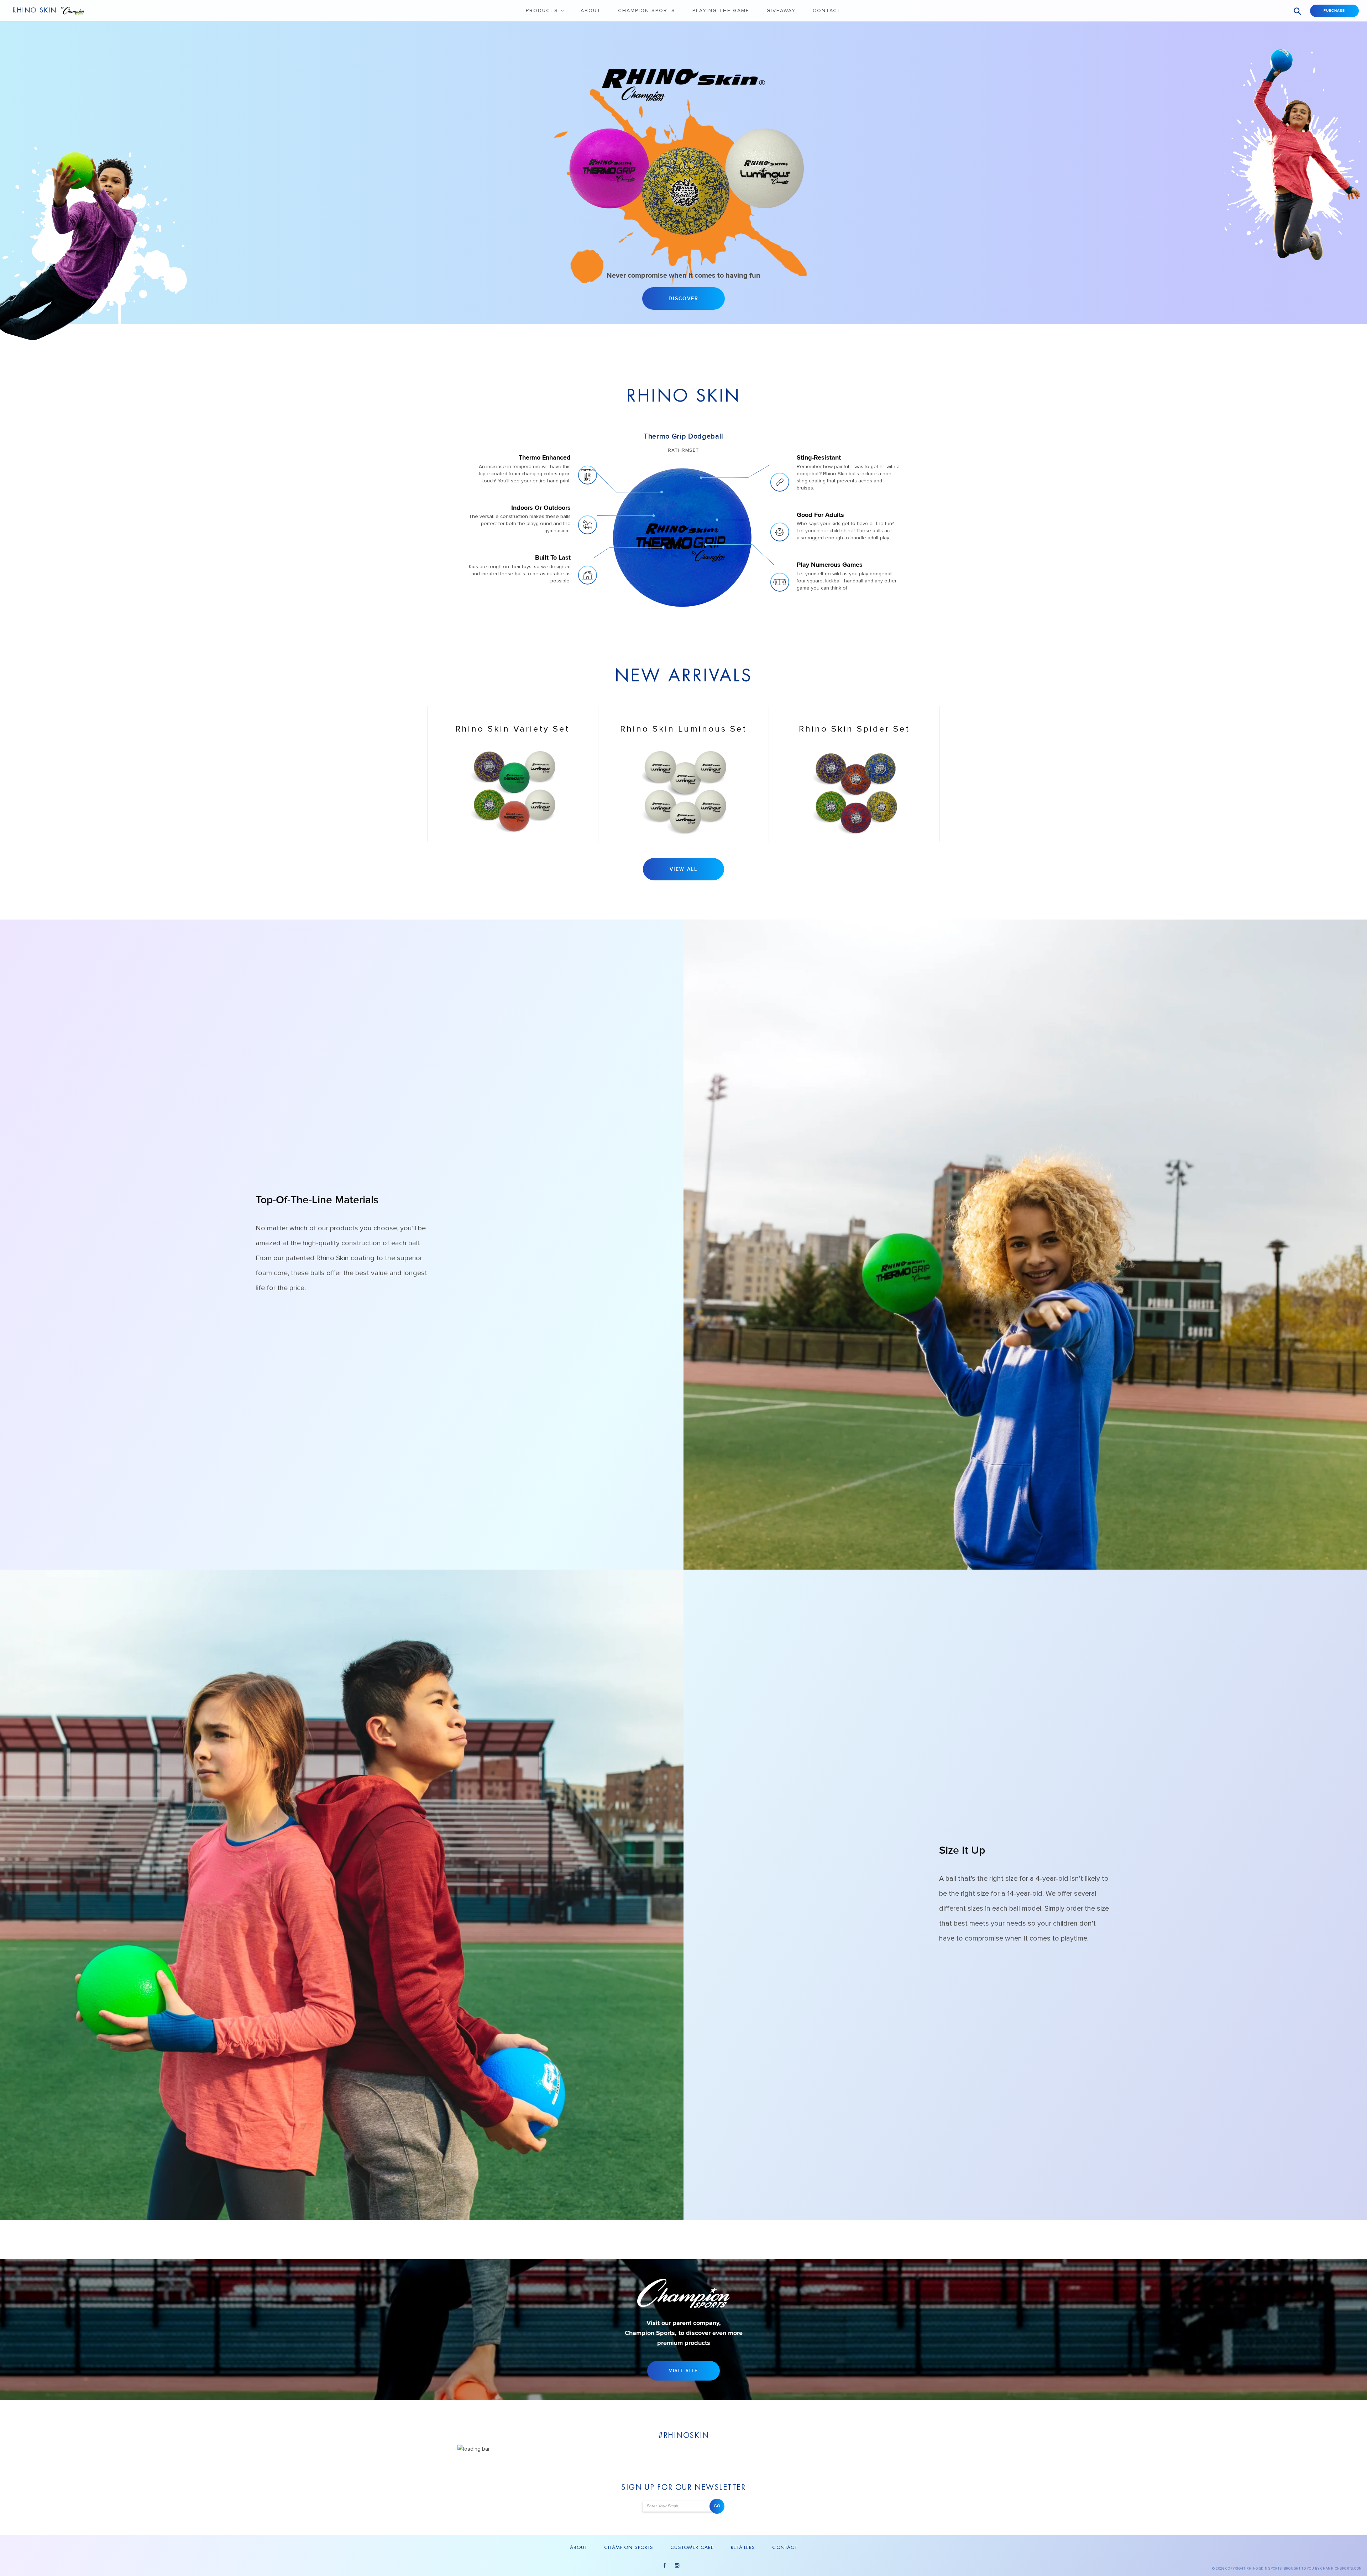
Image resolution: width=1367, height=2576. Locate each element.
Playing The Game (721, 11)
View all (683, 869)
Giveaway (781, 11)
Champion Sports (647, 11)
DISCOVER (683, 299)
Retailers (743, 2547)
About (591, 11)
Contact (827, 11)
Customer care (692, 2547)
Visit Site (683, 2371)
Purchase (1334, 11)
